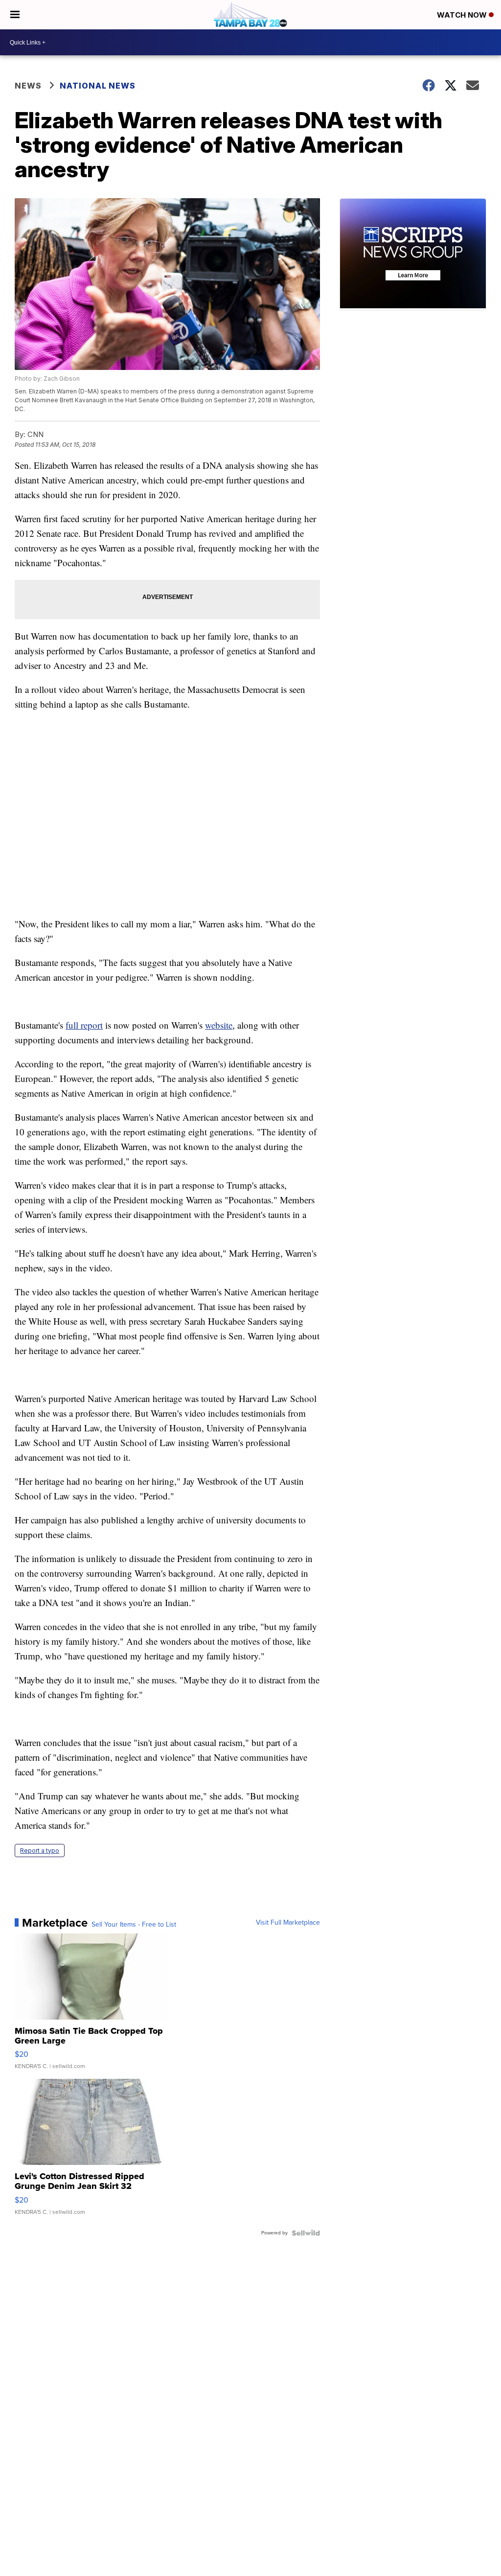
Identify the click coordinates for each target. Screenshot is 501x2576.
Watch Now (463, 15)
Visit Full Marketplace (288, 1923)
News (28, 86)
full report (84, 1025)
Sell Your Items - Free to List (134, 1925)
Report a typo (40, 1851)
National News (98, 86)
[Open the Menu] (15, 15)
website (219, 1025)
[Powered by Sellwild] (306, 2233)
